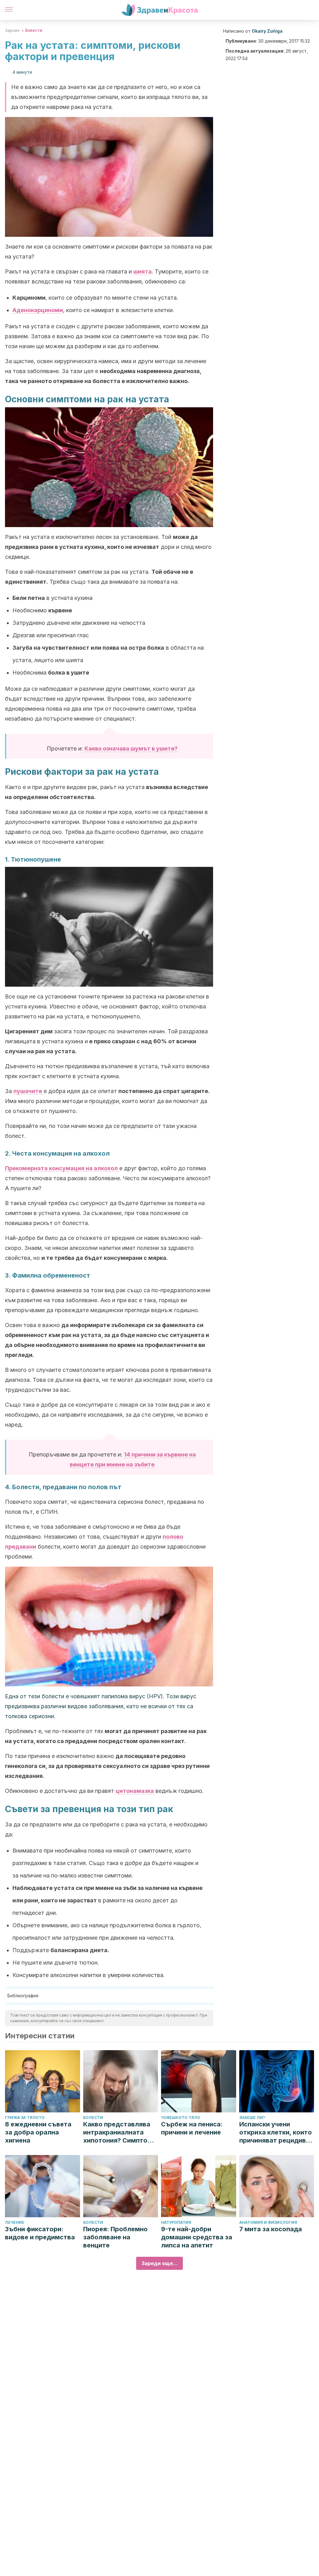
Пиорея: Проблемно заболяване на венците (115, 2237)
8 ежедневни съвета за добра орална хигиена (38, 2132)
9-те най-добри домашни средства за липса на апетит (197, 2237)
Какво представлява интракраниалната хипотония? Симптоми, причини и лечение (121, 2132)
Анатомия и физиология (268, 2222)
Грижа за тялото (25, 2118)
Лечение (15, 2222)
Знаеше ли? (252, 2118)
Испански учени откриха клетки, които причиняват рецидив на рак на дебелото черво (276, 2132)
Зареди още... (159, 2263)
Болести (34, 30)
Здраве (12, 30)
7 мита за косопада (271, 2229)
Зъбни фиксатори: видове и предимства (40, 2233)
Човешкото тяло (181, 2118)
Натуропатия (176, 2222)
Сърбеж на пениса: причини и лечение (192, 2128)
